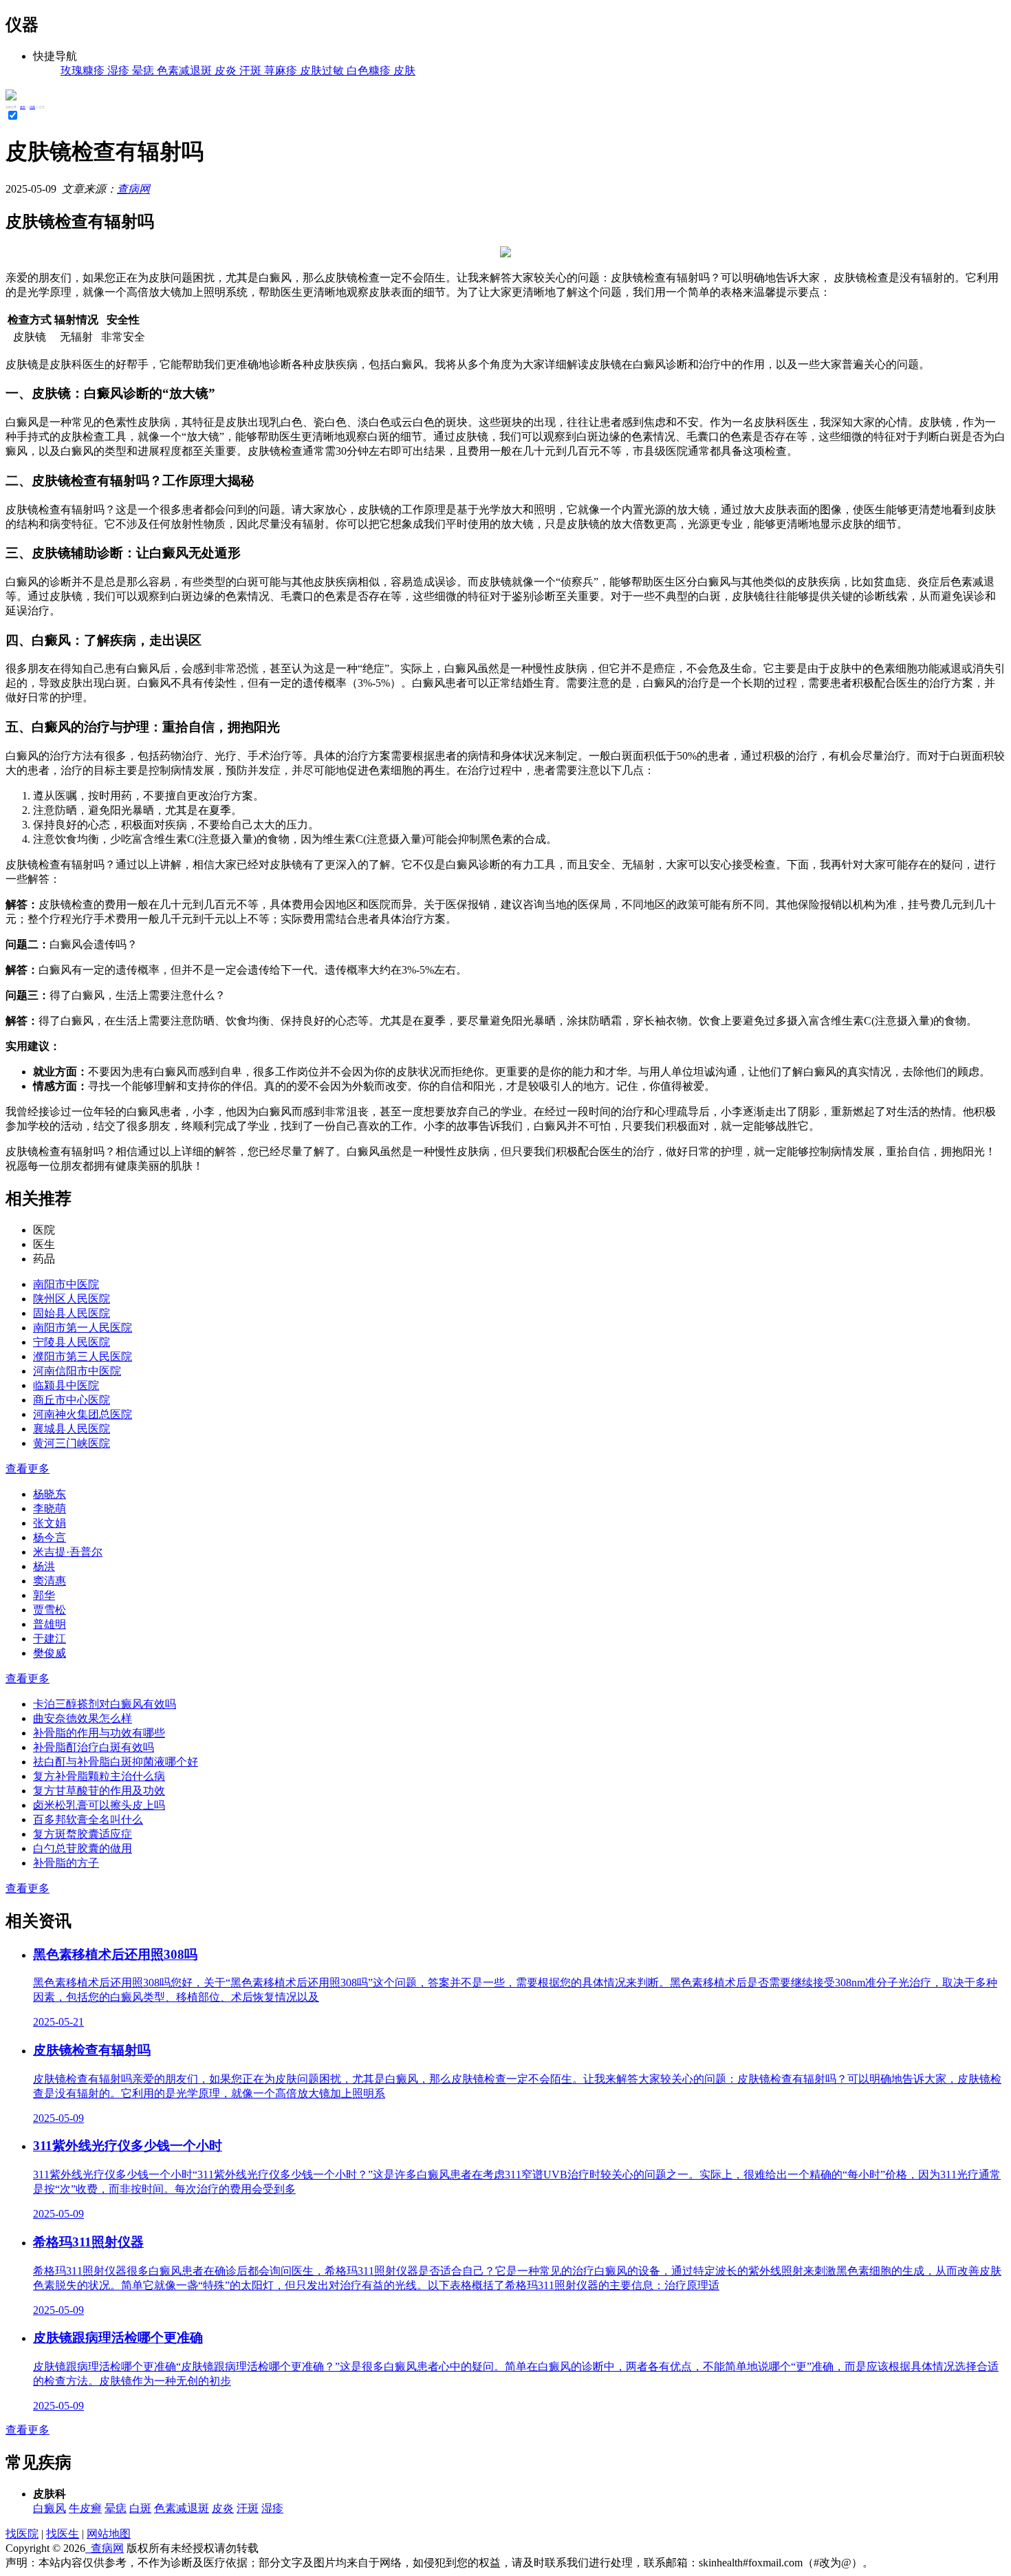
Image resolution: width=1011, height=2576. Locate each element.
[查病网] (11, 97)
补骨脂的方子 (66, 1863)
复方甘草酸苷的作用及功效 (99, 1791)
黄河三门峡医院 (72, 1443)
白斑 (140, 2508)
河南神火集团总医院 (83, 1414)
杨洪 (44, 1566)
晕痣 (116, 2508)
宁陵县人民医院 (72, 1342)
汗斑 (248, 2508)
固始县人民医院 (72, 1313)
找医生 (63, 2534)
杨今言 (50, 1537)
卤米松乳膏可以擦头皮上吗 (99, 1805)
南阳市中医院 (66, 1284)
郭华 (44, 1595)
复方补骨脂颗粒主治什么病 (99, 1776)
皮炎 (223, 2508)
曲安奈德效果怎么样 (83, 1718)
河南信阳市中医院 (77, 1371)
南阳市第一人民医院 (83, 1328)
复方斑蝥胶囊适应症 (83, 1834)
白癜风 (50, 2508)
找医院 (22, 2534)
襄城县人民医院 (72, 1429)
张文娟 (50, 1523)
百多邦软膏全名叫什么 (88, 1820)
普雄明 (50, 1624)
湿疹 (272, 2508)
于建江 (50, 1639)
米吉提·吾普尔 (68, 1552)
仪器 (32, 107)
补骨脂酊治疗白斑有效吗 (94, 1747)
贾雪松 (50, 1610)
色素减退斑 (182, 2508)
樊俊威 (50, 1653)
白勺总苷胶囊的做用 (83, 1848)
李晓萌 (50, 1509)
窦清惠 (50, 1581)
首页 (23, 107)
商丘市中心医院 (72, 1400)
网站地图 (109, 2534)
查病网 (133, 189)
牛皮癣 (85, 2508)
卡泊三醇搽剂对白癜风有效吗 (105, 1704)
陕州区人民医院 (72, 1299)
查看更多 (28, 1469)
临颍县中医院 (66, 1385)
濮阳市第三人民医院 (83, 1356)
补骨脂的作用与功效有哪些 (99, 1733)
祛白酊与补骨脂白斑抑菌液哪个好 (116, 1762)
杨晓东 (50, 1494)
